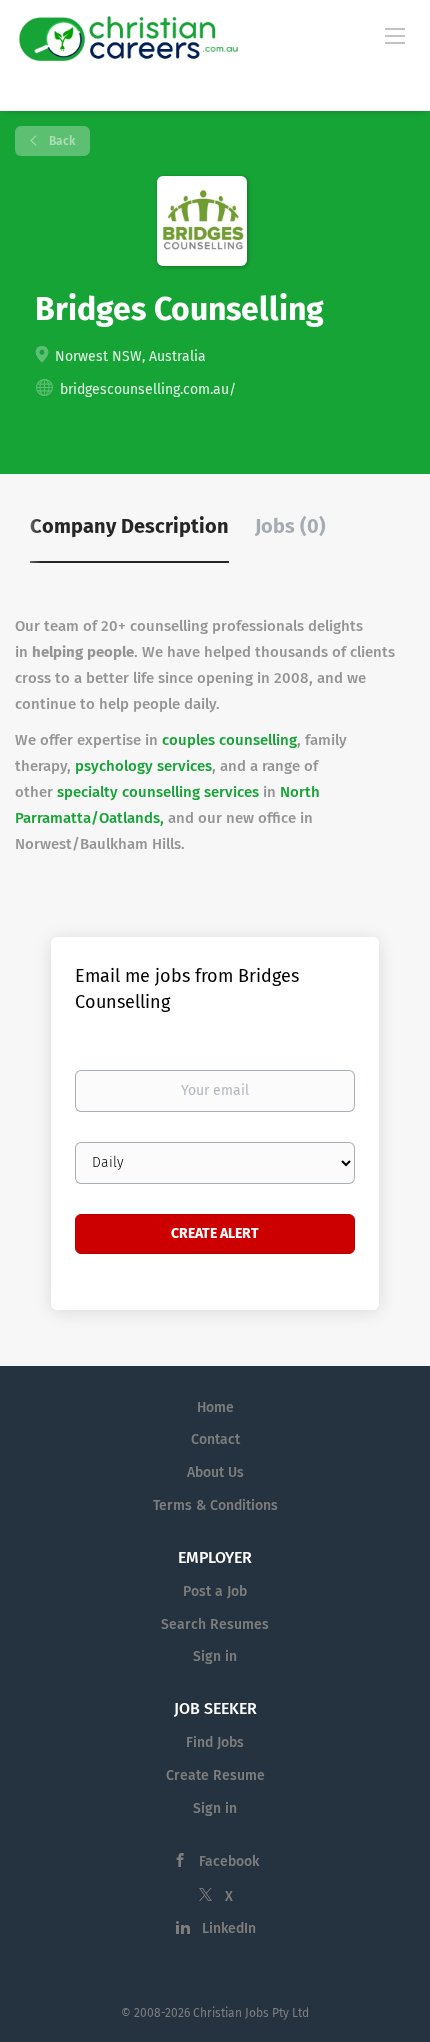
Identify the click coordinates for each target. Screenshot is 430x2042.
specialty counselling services (158, 792)
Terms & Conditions (215, 1505)
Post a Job (215, 1591)
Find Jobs (215, 1742)
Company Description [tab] (129, 526)
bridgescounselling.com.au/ (148, 389)
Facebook (229, 1861)
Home (215, 1407)
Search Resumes (215, 1624)
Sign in (215, 1656)
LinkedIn (229, 1928)
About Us (215, 1472)
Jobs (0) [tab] (290, 526)
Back (60, 141)
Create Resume (215, 1775)
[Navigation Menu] (395, 35)
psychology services (143, 766)
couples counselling (229, 740)
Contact (215, 1439)
